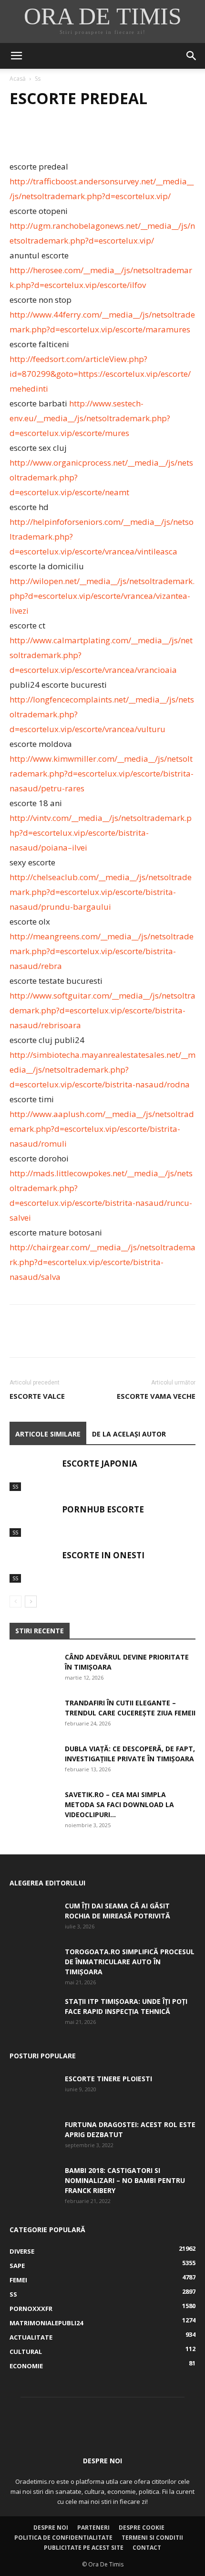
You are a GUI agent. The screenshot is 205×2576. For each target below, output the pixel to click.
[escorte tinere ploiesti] (33, 2090)
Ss (38, 79)
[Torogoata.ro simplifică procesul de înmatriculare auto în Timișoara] (33, 1963)
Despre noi (51, 2528)
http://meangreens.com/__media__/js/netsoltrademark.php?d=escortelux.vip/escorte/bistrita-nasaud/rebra (102, 951)
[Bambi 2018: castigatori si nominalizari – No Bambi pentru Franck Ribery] (33, 2182)
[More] (107, 137)
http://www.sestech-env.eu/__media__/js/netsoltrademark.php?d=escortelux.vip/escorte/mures (90, 418)
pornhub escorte (103, 1509)
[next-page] (31, 1602)
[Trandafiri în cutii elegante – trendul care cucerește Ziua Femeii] (33, 1714)
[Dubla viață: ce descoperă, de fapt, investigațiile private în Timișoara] (33, 1760)
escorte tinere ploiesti (108, 2079)
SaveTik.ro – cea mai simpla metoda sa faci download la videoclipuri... (119, 1804)
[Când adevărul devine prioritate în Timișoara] (33, 1669)
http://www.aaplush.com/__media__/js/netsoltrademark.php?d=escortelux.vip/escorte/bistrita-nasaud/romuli (102, 1129)
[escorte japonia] (33, 1474)
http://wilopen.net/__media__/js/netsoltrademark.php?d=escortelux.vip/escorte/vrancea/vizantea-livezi (102, 596)
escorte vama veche (156, 1396)
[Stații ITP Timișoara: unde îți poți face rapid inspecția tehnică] (33, 2013)
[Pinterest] (63, 137)
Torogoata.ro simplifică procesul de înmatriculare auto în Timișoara (130, 1962)
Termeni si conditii (152, 2538)
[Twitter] (41, 137)
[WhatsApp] (85, 137)
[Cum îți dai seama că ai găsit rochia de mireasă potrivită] (33, 1917)
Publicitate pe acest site (84, 2548)
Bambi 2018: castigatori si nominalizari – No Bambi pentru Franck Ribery (125, 2180)
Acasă (18, 79)
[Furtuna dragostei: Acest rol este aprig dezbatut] (33, 2136)
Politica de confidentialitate (63, 2538)
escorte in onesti (103, 1555)
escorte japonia (100, 1464)
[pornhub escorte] (33, 1520)
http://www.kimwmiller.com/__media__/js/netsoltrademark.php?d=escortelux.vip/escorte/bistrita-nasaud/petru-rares (102, 773)
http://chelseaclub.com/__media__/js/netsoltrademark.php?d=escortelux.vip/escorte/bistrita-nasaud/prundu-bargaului (101, 892)
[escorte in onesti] (33, 1566)
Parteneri (93, 2528)
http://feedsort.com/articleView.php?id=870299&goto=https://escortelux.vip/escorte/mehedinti (100, 374)
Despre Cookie (142, 2528)
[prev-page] (15, 1602)
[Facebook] (19, 137)
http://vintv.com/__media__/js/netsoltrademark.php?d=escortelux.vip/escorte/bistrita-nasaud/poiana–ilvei (101, 833)
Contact (147, 2548)
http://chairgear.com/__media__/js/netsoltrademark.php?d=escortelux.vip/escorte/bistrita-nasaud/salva (102, 1262)
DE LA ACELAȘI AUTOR (129, 1434)
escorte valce (37, 1396)
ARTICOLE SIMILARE (48, 1434)
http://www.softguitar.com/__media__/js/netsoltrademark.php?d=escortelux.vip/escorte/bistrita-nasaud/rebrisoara (102, 1010)
